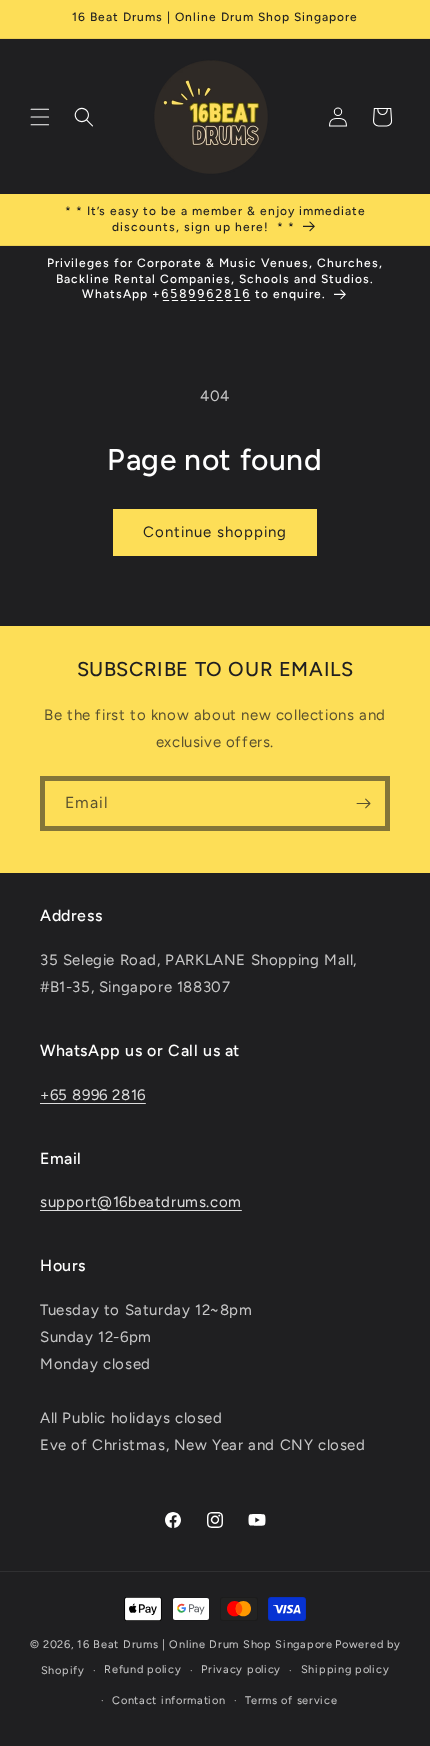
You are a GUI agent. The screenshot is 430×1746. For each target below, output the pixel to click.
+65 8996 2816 (93, 1095)
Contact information (168, 1700)
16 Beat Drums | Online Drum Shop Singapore (204, 1644)
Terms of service (291, 1700)
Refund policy (142, 1669)
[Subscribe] (363, 803)
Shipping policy (345, 1669)
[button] (40, 117)
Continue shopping (215, 532)
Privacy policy (241, 1669)
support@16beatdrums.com (141, 1202)
